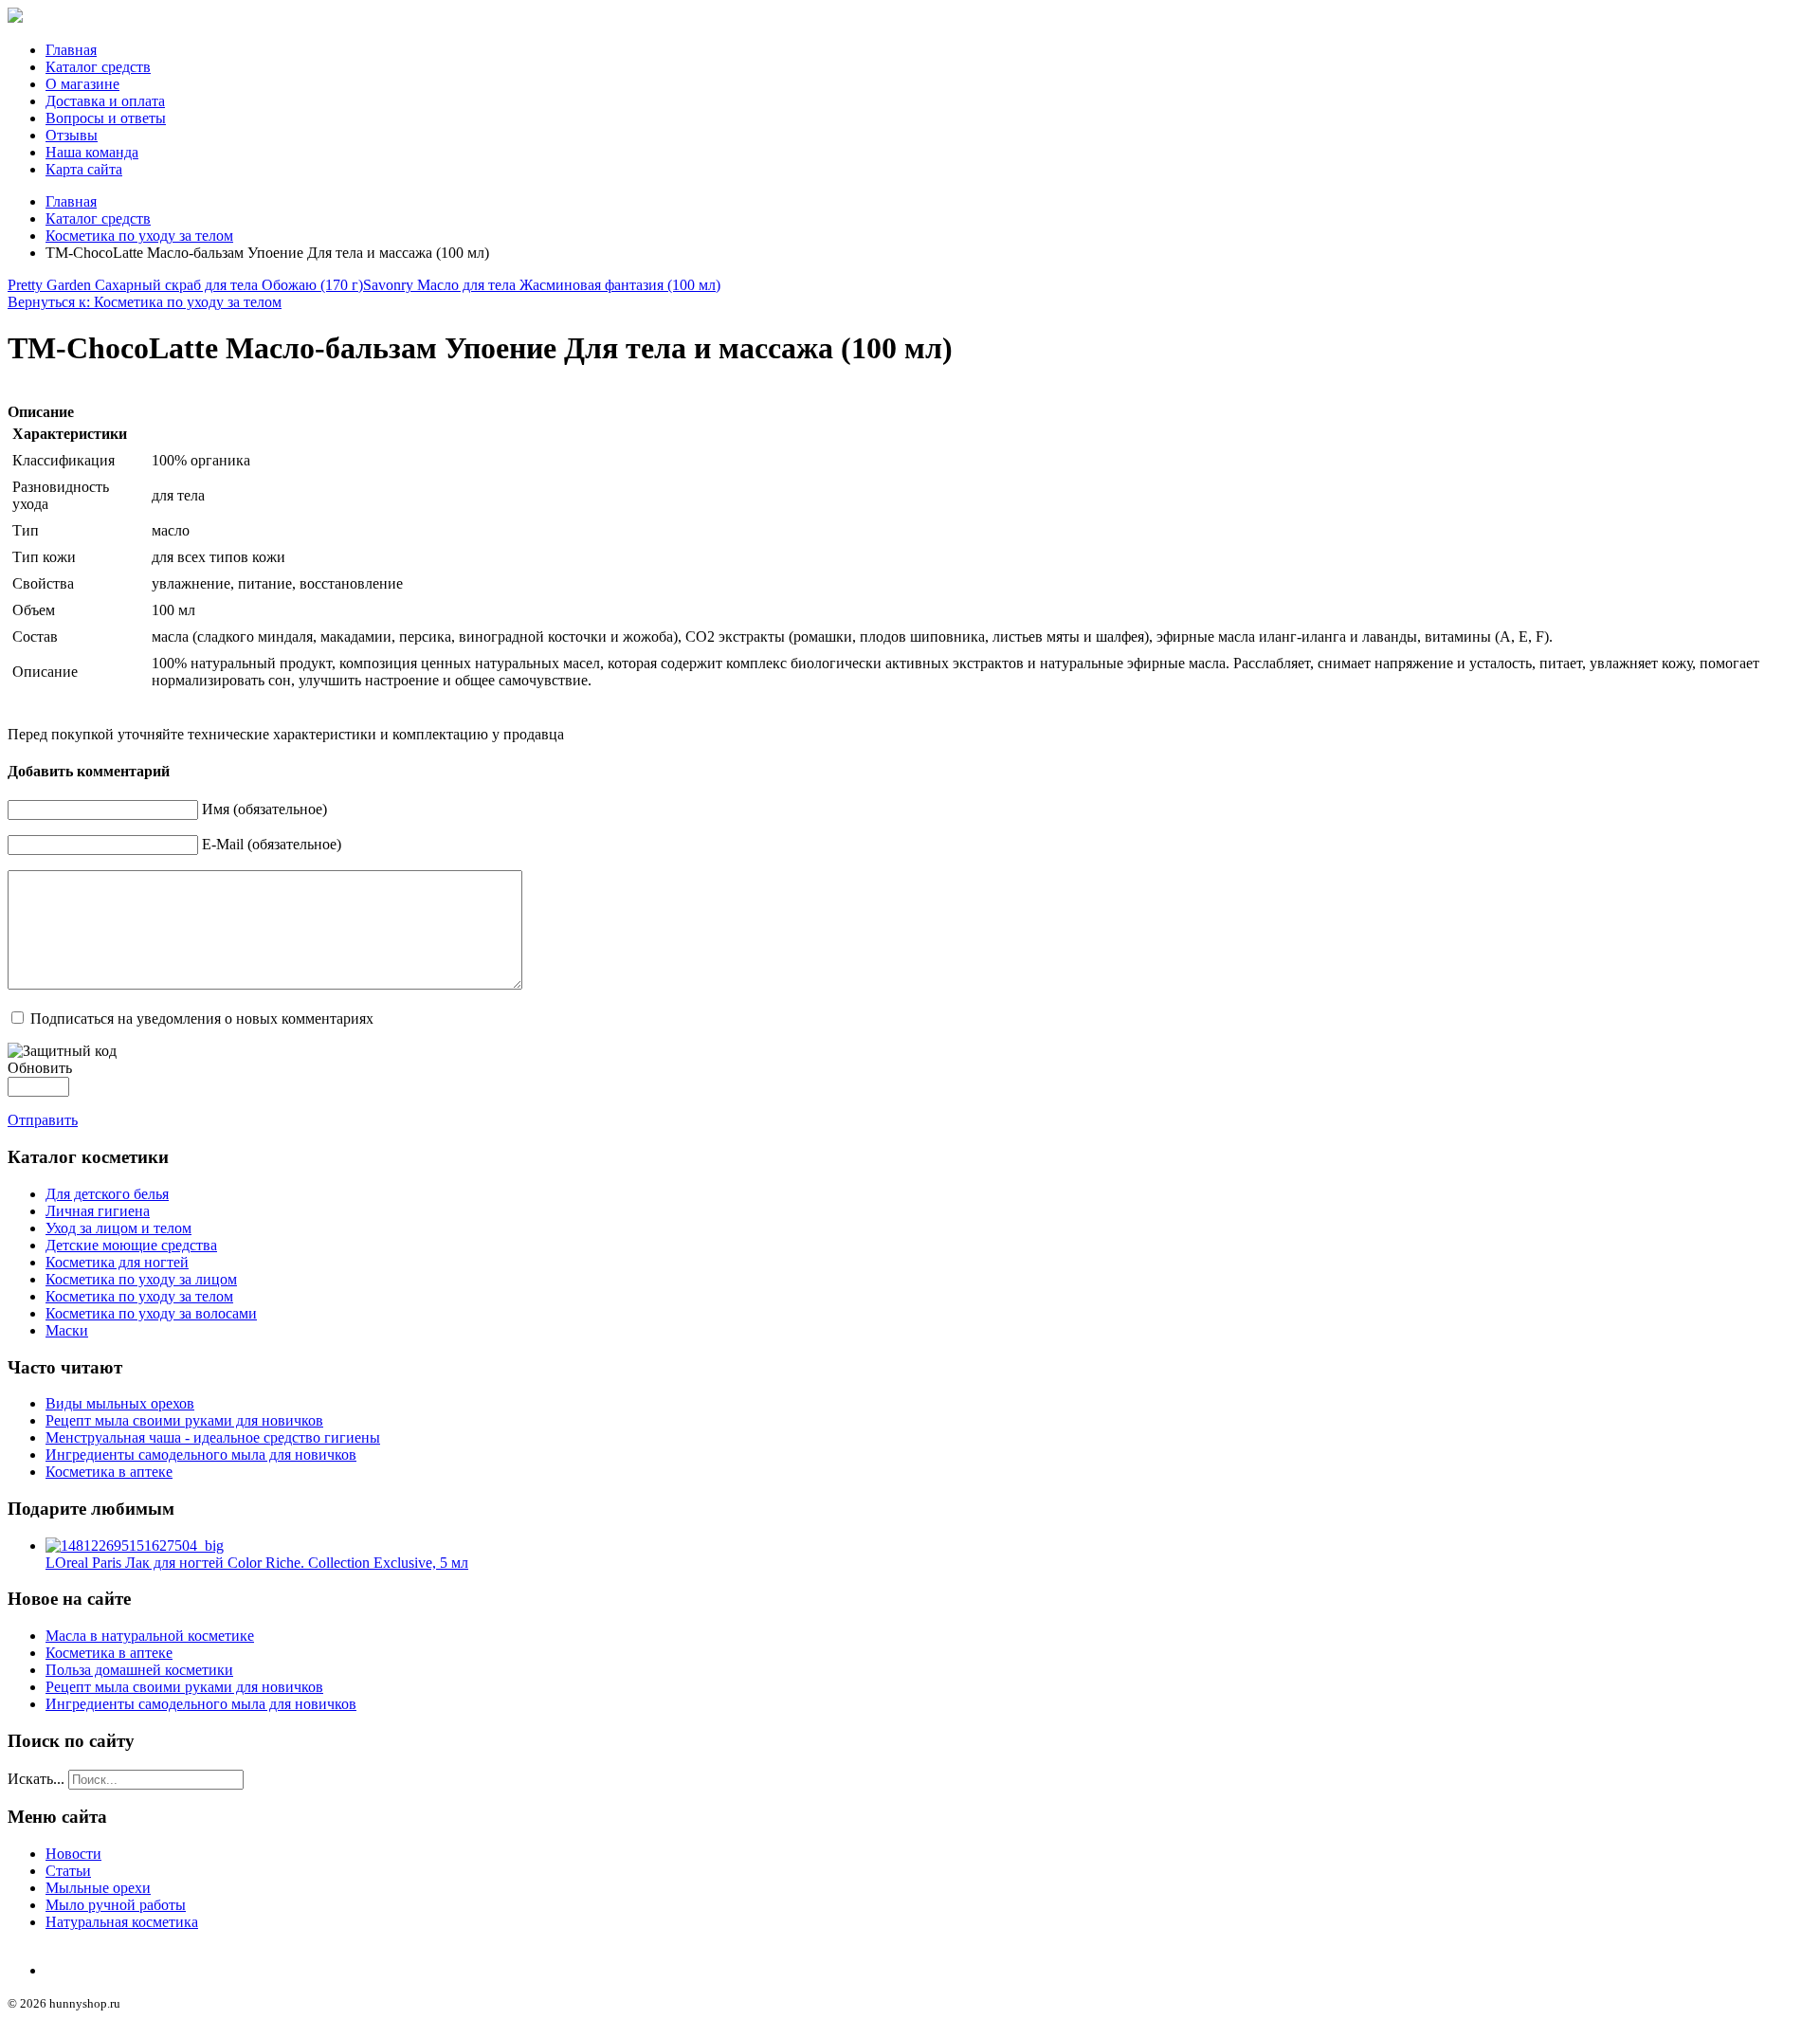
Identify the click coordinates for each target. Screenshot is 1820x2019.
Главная (71, 50)
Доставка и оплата (105, 101)
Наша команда (92, 152)
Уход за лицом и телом (118, 1228)
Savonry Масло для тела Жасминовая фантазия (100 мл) (542, 285)
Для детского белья (107, 1194)
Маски (67, 1330)
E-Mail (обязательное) (272, 844)
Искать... (36, 1779)
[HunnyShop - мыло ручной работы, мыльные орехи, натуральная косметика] (15, 18)
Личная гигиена (98, 1211)
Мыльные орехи (98, 1888)
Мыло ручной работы (116, 1905)
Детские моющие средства (131, 1245)
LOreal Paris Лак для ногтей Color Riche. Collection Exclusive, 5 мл (257, 1563)
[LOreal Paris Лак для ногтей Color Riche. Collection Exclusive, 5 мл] (135, 1546)
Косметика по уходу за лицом (141, 1279)
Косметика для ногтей (117, 1262)
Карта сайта (84, 169)
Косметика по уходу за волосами (151, 1313)
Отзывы (72, 135)
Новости (73, 1854)
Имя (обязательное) (264, 809)
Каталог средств (98, 67)
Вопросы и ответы (106, 118)
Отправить (43, 1120)
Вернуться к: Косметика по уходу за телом (145, 302)
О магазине (82, 84)
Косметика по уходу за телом (139, 236)
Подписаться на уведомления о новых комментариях (202, 1019)
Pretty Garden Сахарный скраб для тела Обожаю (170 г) (185, 285)
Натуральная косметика (122, 1922)
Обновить (40, 1068)
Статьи (68, 1871)
